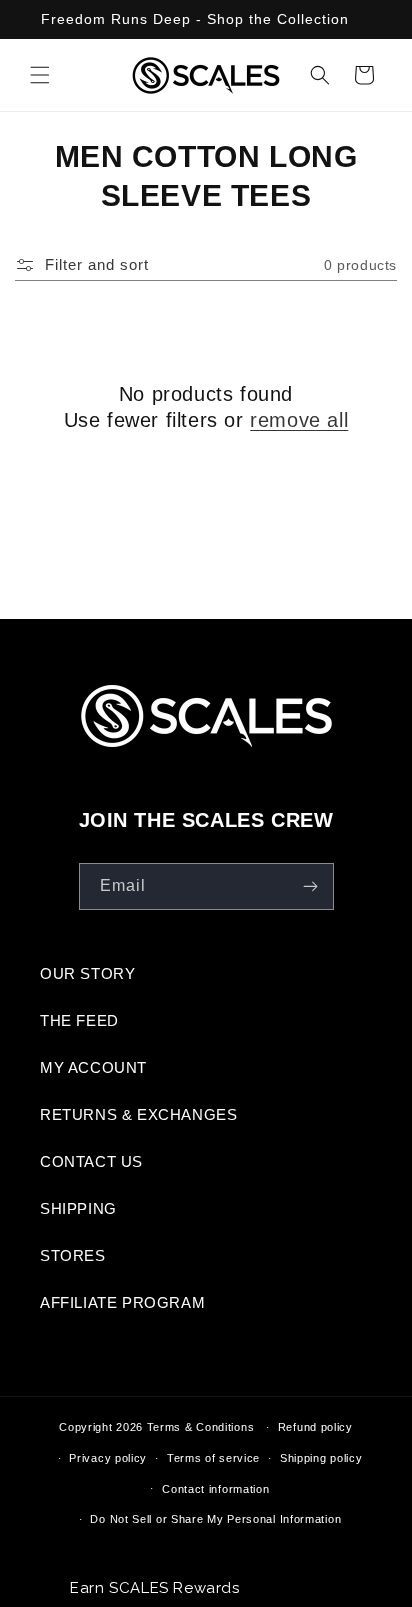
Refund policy (315, 1427)
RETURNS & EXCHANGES (138, 1114)
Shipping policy (321, 1458)
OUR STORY (87, 973)
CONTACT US (91, 1161)
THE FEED (79, 1020)
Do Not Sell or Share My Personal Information (215, 1519)
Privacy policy (108, 1458)
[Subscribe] (311, 886)
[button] (40, 75)
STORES (73, 1255)
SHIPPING (78, 1208)
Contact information (215, 1489)
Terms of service (213, 1458)
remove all (299, 420)
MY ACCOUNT (93, 1067)
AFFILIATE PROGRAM (122, 1302)
